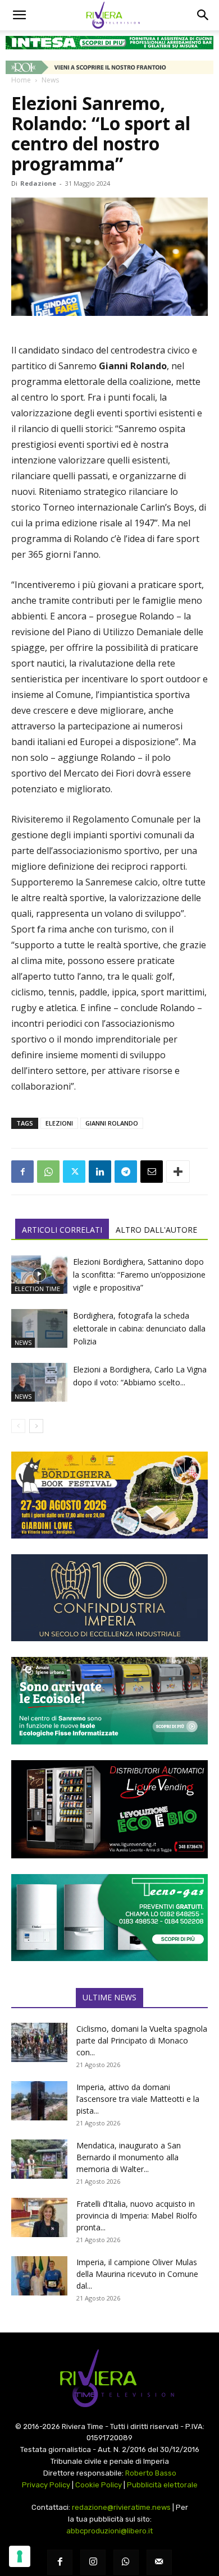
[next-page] (36, 1426)
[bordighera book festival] (109, 1495)
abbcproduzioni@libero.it (109, 2531)
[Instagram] (93, 2562)
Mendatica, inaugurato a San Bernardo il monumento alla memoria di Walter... (129, 2157)
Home (21, 80)
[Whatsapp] (126, 2562)
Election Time (37, 1289)
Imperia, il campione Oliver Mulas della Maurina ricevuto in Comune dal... (137, 2274)
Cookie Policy (99, 2485)
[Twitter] (74, 1172)
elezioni (59, 1123)
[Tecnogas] (109, 1918)
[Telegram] (126, 1172)
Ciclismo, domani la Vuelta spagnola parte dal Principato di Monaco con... (142, 2040)
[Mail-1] (159, 2562)
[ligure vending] (109, 1809)
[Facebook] (22, 1172)
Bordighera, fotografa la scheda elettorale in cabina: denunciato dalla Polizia (139, 1328)
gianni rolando (112, 1123)
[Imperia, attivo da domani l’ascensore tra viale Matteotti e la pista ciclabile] (39, 2101)
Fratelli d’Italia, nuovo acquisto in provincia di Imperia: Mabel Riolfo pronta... (137, 2215)
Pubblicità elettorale (162, 2485)
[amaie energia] (109, 1700)
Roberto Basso (151, 2473)
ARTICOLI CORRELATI (62, 1230)
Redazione (38, 183)
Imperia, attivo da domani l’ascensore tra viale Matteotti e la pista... (138, 2099)
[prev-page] (18, 1426)
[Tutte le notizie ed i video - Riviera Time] (109, 2378)
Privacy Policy (46, 2485)
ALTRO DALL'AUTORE (156, 1230)
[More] (178, 1172)
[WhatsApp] (48, 1172)
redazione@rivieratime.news (121, 2507)
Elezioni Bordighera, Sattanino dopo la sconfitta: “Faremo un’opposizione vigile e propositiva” (139, 1275)
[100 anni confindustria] (109, 1598)
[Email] (152, 1172)
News (50, 80)
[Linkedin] (100, 1172)
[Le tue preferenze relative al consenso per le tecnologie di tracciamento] (20, 2556)
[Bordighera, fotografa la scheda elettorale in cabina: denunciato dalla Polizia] (39, 1328)
